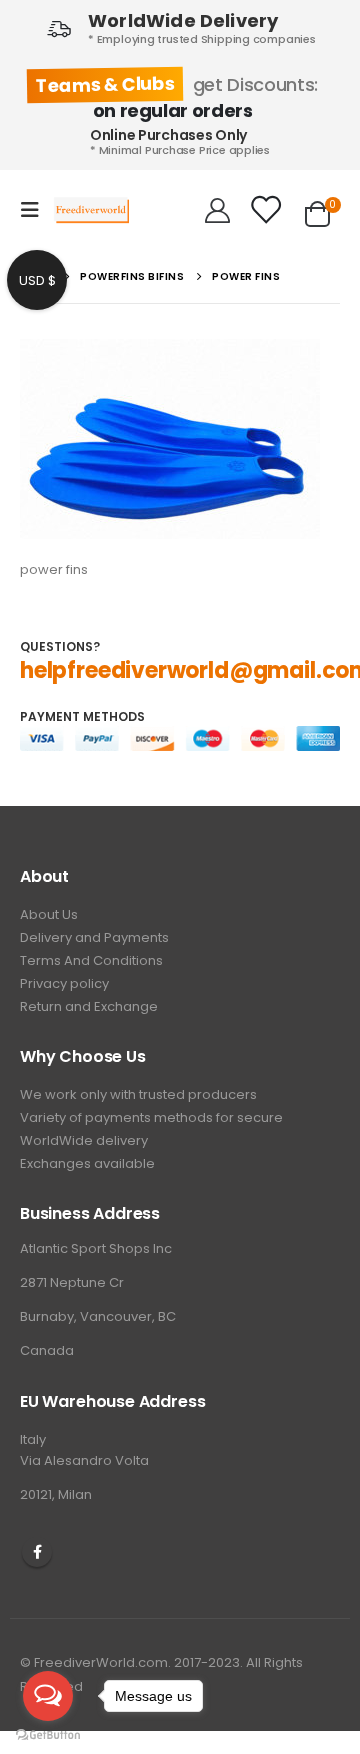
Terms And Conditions (91, 960)
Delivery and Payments (94, 937)
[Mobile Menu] (36, 210)
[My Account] (217, 210)
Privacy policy (64, 983)
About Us (49, 914)
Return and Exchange (89, 1006)
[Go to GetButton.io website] (48, 1734)
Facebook (37, 1552)
